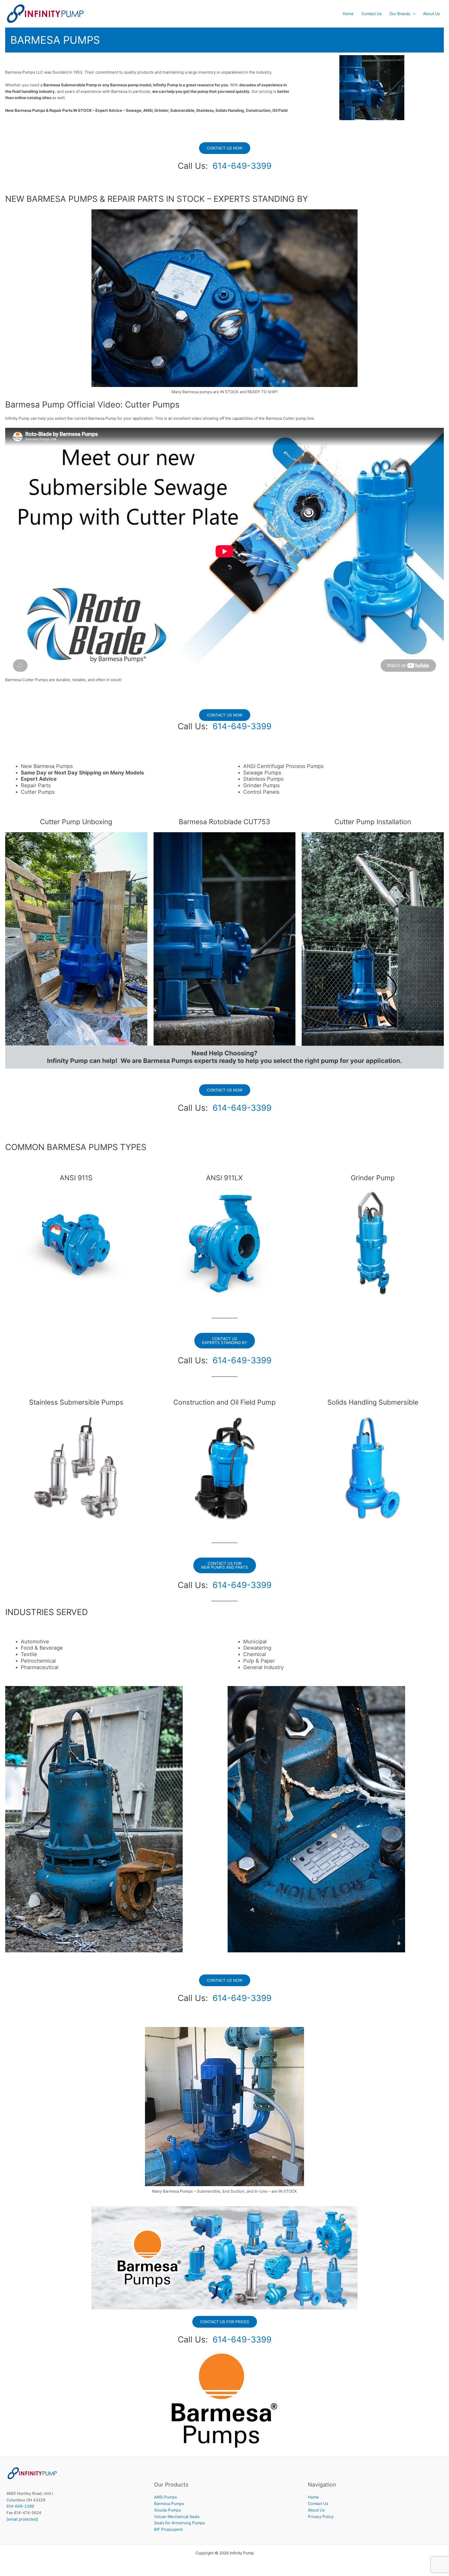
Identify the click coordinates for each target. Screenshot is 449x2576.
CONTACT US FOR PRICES (225, 2322)
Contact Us (372, 14)
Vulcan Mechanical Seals (177, 2517)
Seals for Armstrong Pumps (179, 2523)
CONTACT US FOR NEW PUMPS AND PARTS (225, 1565)
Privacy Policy (321, 2517)
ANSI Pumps (166, 2497)
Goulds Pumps (167, 2510)
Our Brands (400, 14)
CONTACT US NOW (225, 148)
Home (348, 14)
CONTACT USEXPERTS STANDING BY (225, 1341)
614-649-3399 (242, 166)
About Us (431, 14)
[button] (413, 14)
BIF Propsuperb (169, 2529)
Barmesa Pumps (169, 2504)
